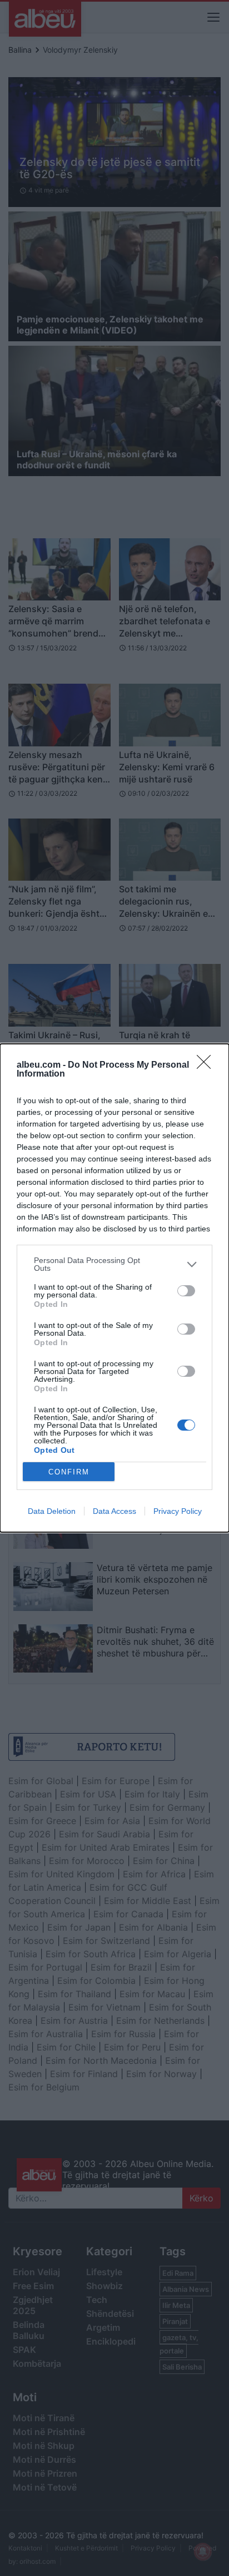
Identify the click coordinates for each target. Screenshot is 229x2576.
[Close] (207, 1065)
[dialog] (114, 1288)
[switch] (186, 1291)
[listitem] (114, 1264)
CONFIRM (69, 1472)
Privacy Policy (178, 1511)
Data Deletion (52, 1511)
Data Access (114, 1511)
